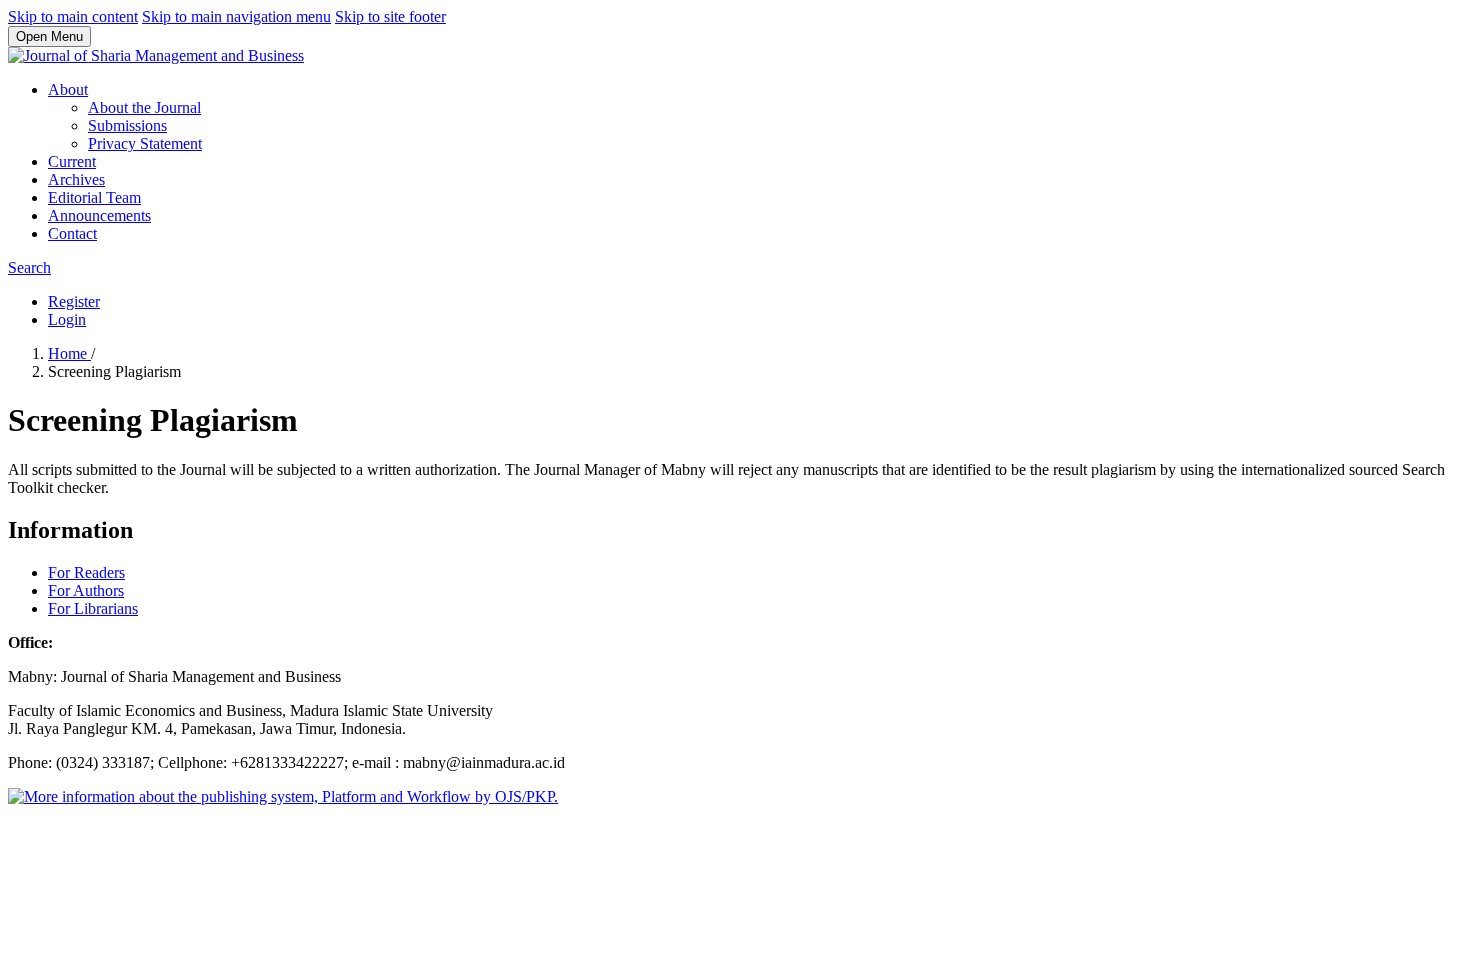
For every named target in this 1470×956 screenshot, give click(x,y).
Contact (72, 233)
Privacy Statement (145, 143)
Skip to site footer (390, 16)
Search (29, 267)
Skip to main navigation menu (236, 16)
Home (69, 353)
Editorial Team (94, 197)
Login (67, 319)
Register (74, 301)
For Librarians (93, 608)
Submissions (127, 125)
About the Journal (144, 107)
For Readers (86, 572)
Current (72, 161)
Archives (76, 179)
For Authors (86, 590)
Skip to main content (73, 16)
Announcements (99, 215)
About (68, 89)
